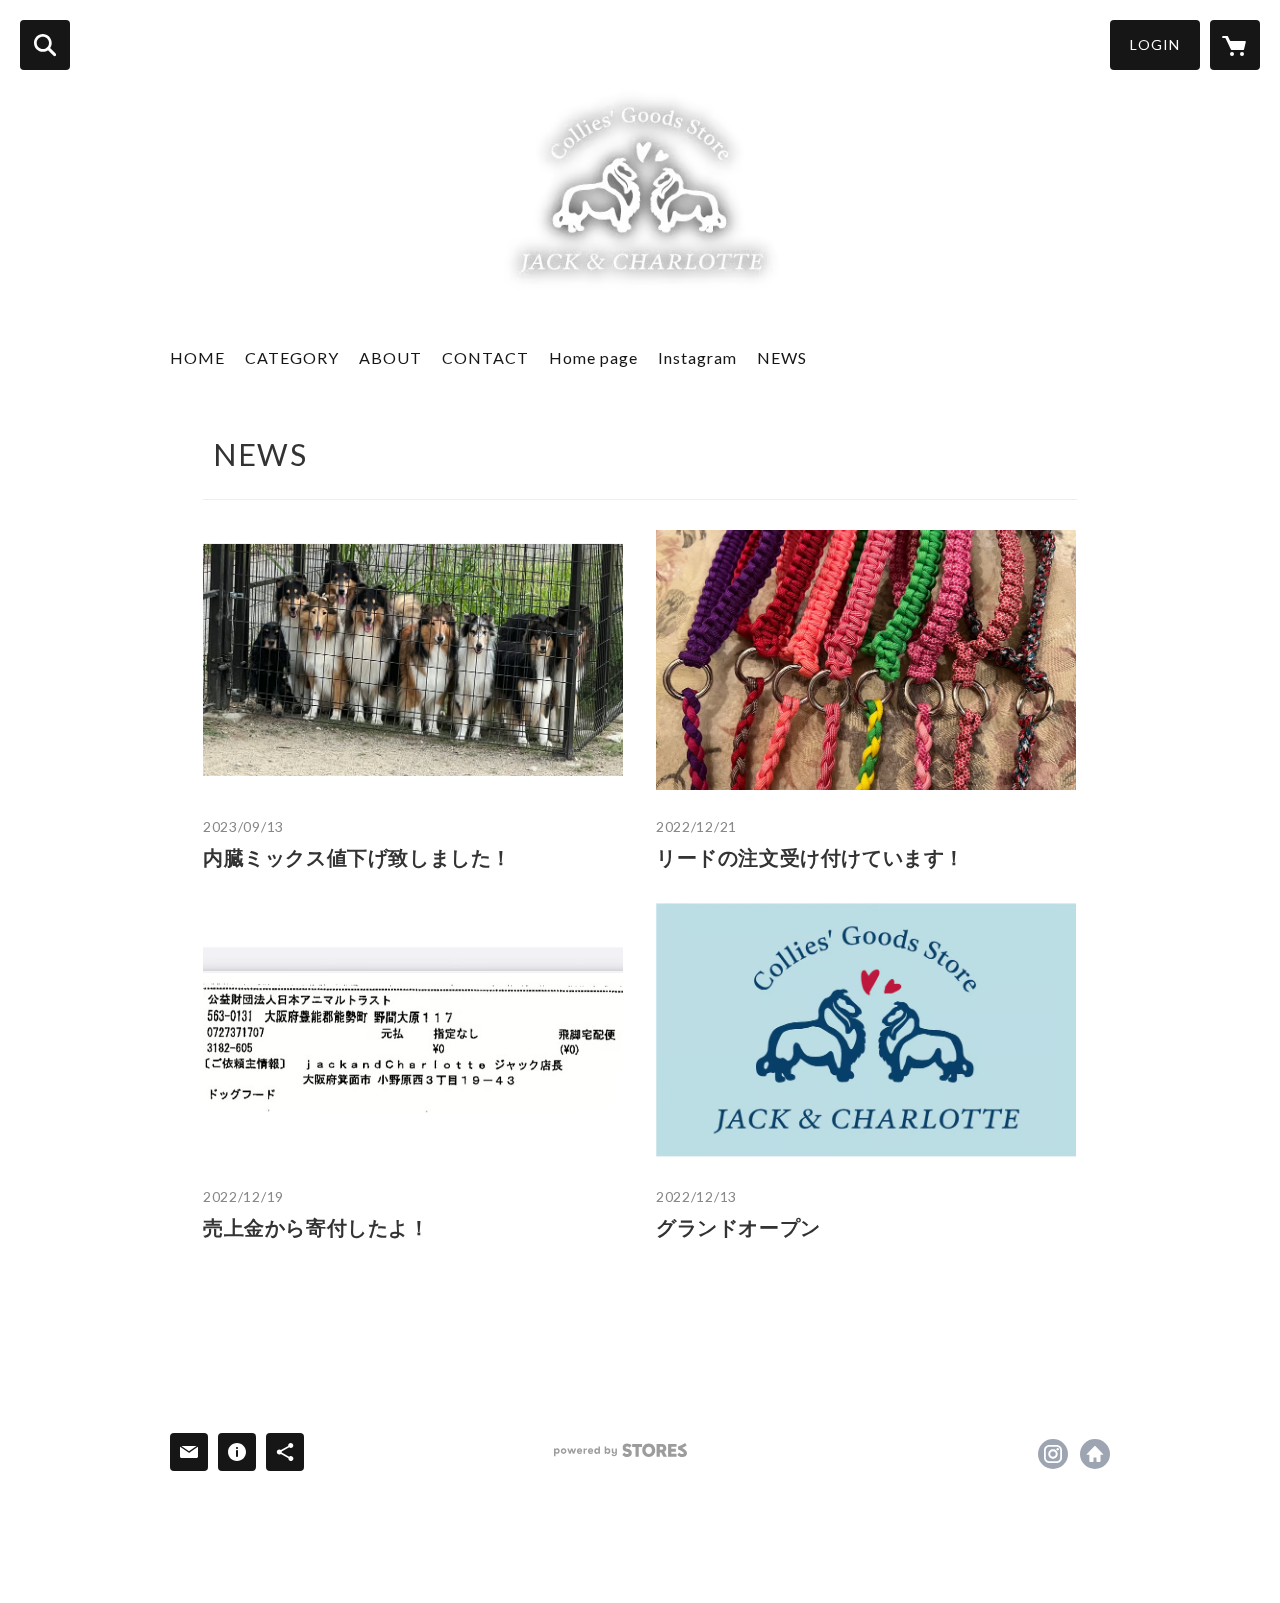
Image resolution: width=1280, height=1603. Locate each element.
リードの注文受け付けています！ (810, 857)
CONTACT (485, 357)
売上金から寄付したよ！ (316, 1227)
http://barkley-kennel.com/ (1095, 1454)
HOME (197, 357)
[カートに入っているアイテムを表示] (1235, 45)
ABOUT (390, 357)
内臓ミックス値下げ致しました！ (357, 857)
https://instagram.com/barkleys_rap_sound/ (1053, 1454)
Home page (593, 357)
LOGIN (1155, 44)
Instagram (697, 357)
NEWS (782, 357)
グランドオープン (738, 1227)
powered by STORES (620, 1450)
